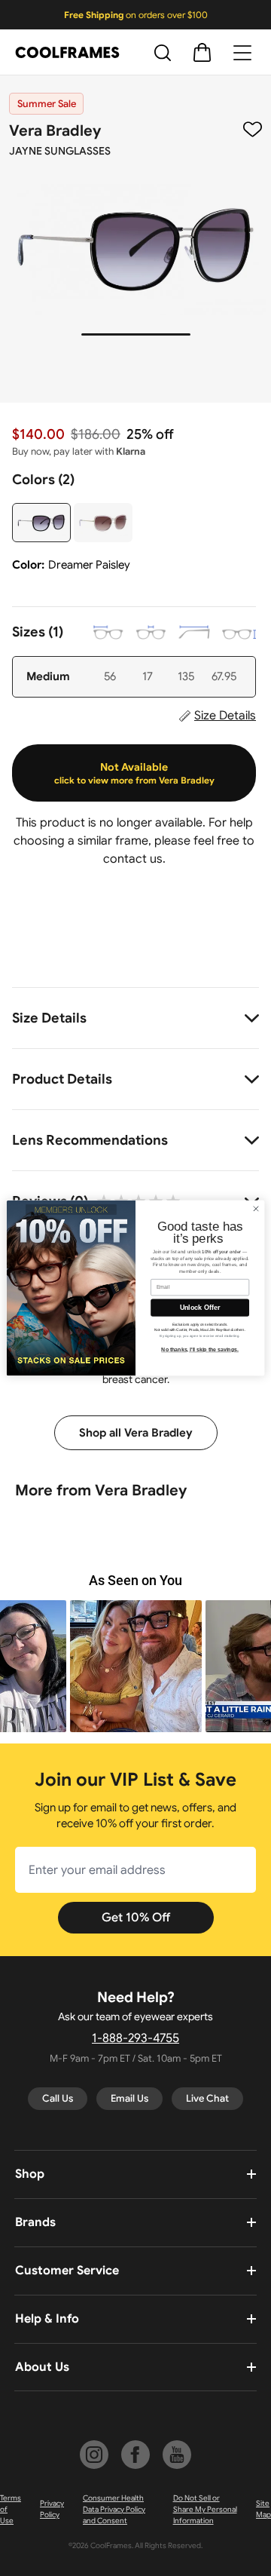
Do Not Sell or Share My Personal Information (205, 2509)
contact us (133, 859)
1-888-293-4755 (135, 2038)
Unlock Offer (200, 1308)
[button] (136, 1666)
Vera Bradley (55, 131)
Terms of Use (11, 2509)
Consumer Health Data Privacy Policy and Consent (114, 2509)
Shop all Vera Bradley (136, 1433)
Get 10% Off (136, 1918)
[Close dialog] (256, 1208)
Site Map (263, 2509)
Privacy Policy (52, 2509)
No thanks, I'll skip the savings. (200, 1349)
